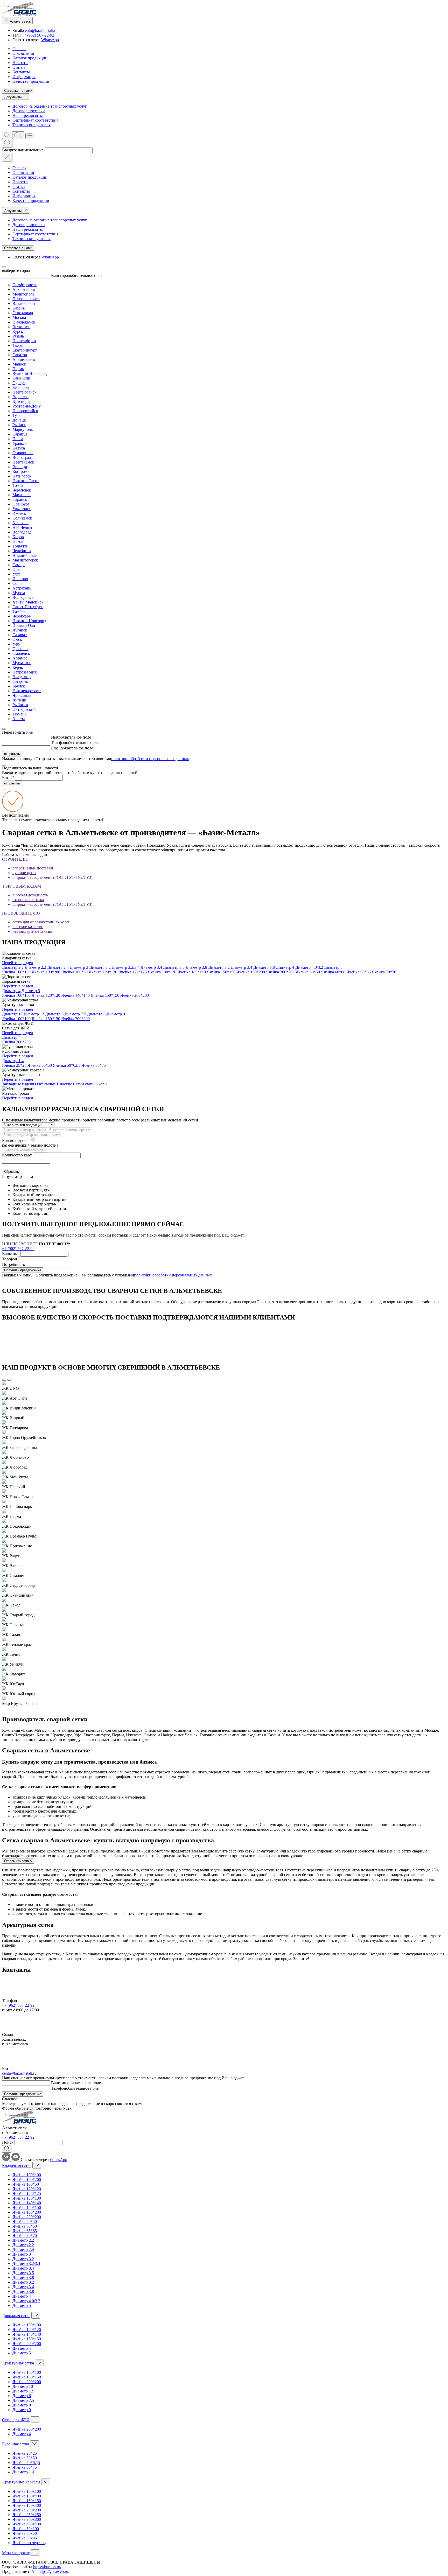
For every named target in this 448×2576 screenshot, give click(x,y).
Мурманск (22, 663)
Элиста (19, 719)
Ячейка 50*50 (308, 972)
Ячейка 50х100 (26, 2529)
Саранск (20, 499)
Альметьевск (24, 359)
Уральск (20, 443)
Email (56, 748)
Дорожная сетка (16, 2316)
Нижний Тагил (26, 481)
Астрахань (22, 588)
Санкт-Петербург (28, 607)
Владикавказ (24, 303)
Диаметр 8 (96, 1014)
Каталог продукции (30, 58)
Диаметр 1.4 (13, 1061)
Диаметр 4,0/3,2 (309, 967)
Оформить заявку (18, 1861)
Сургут (19, 383)
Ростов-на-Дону (27, 406)
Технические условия (31, 125)
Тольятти (20, 546)
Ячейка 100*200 (46, 972)
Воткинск (21, 327)
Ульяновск (22, 509)
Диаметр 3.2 (219, 967)
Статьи (19, 67)
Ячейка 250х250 (27, 2515)
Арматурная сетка (18, 2363)
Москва (19, 317)
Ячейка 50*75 (94, 1065)
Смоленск (21, 653)
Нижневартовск (27, 691)
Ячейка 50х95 (25, 2538)
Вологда (20, 467)
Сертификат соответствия (35, 120)
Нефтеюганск (24, 392)
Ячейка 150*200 (251, 972)
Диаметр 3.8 (264, 967)
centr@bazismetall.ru (40, 30)
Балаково (20, 523)
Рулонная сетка (16, 2444)
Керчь (18, 667)
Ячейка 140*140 (192, 972)
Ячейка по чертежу (29, 2543)
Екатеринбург (25, 350)
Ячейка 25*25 (14, 1065)
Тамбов (19, 611)
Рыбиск (19, 425)
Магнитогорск (25, 560)
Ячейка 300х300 (27, 2519)
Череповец (22, 490)
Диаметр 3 (79, 967)
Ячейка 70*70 (384, 972)
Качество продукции (31, 81)
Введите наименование (23, 150)
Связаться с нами (18, 91)
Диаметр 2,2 (13, 967)
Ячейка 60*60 (333, 972)
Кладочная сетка (17, 2166)
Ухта (16, 574)
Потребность (13, 1264)
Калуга (19, 448)
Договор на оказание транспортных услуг (50, 106)
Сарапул (20, 434)
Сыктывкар (23, 313)
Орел (17, 569)
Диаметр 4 (285, 967)
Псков (18, 541)
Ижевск (19, 513)
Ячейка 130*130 (162, 972)
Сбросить (12, 1172)
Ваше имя (11, 1254)
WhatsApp (50, 40)
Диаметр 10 (12, 1014)
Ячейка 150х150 (27, 2501)
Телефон (59, 743)
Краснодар (22, 401)
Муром (19, 593)
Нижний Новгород (29, 621)
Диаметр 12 (34, 1014)
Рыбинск (20, 705)
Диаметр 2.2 (35, 967)
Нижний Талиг (26, 555)
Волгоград (22, 457)
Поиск (8, 2142)
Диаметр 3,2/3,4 (126, 967)
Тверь (17, 345)
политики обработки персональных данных (150, 759)
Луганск (20, 630)
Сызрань (20, 681)
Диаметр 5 (333, 967)
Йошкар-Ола (24, 625)
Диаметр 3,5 (174, 967)
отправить (12, 754)
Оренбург (21, 504)
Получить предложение (23, 1270)
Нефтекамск (23, 462)
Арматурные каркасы (21, 2482)
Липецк (19, 700)
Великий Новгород (30, 373)
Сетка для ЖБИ (16, 2420)
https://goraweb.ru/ (54, 2571)
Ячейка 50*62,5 (67, 1065)
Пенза (18, 439)
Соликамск (22, 518)
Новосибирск (24, 341)
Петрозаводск (25, 672)
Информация (24, 77)
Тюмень (19, 714)
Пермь (18, 369)
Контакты (21, 72)
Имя (55, 737)
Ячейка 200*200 (280, 972)
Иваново (20, 579)
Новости (20, 63)
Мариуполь (23, 429)
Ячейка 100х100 (27, 2491)
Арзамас (20, 658)
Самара (19, 565)
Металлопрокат (16, 2553)
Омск (17, 639)
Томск (18, 485)
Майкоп (19, 364)
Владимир (22, 677)
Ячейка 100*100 (16, 972)
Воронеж (20, 397)
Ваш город (61, 275)
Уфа (16, 644)
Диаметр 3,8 (196, 967)
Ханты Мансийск (28, 602)
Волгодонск (23, 597)
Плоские (64, 1084)
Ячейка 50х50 (25, 2533)
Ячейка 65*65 (359, 972)
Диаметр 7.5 (75, 1014)
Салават (20, 635)
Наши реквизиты (28, 115)
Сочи (17, 583)
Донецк (19, 420)
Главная (19, 49)
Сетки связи (84, 1084)
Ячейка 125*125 (132, 972)
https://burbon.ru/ (47, 2567)
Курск (18, 331)
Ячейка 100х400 (27, 2496)
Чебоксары (22, 616)
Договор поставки (29, 111)
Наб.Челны (22, 527)
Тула (16, 415)
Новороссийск (25, 411)
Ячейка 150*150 (221, 972)
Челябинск (22, 551)
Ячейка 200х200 (27, 2510)
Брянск (19, 686)
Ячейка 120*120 (103, 972)
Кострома (21, 471)
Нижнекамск (24, 322)
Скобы (101, 1084)
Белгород (21, 387)
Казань (19, 308)
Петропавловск (26, 299)
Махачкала (22, 495)
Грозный (20, 649)
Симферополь (25, 285)
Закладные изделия (19, 1084)
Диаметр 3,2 (100, 967)
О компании (23, 53)
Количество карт (17, 1155)
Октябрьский (24, 709)
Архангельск (24, 289)
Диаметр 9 (116, 1014)
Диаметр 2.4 (58, 967)
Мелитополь (23, 294)
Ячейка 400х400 (27, 2524)
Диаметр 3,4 (151, 967)
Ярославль (22, 695)
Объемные (46, 1084)
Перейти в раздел (17, 963)
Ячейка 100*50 (74, 972)
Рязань (18, 336)
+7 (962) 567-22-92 (37, 35)
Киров (18, 537)
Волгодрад (22, 532)
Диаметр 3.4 (241, 967)
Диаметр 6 (54, 1014)
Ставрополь (23, 453)
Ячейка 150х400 (27, 2505)
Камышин (21, 378)
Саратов (20, 355)
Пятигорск (22, 476)
